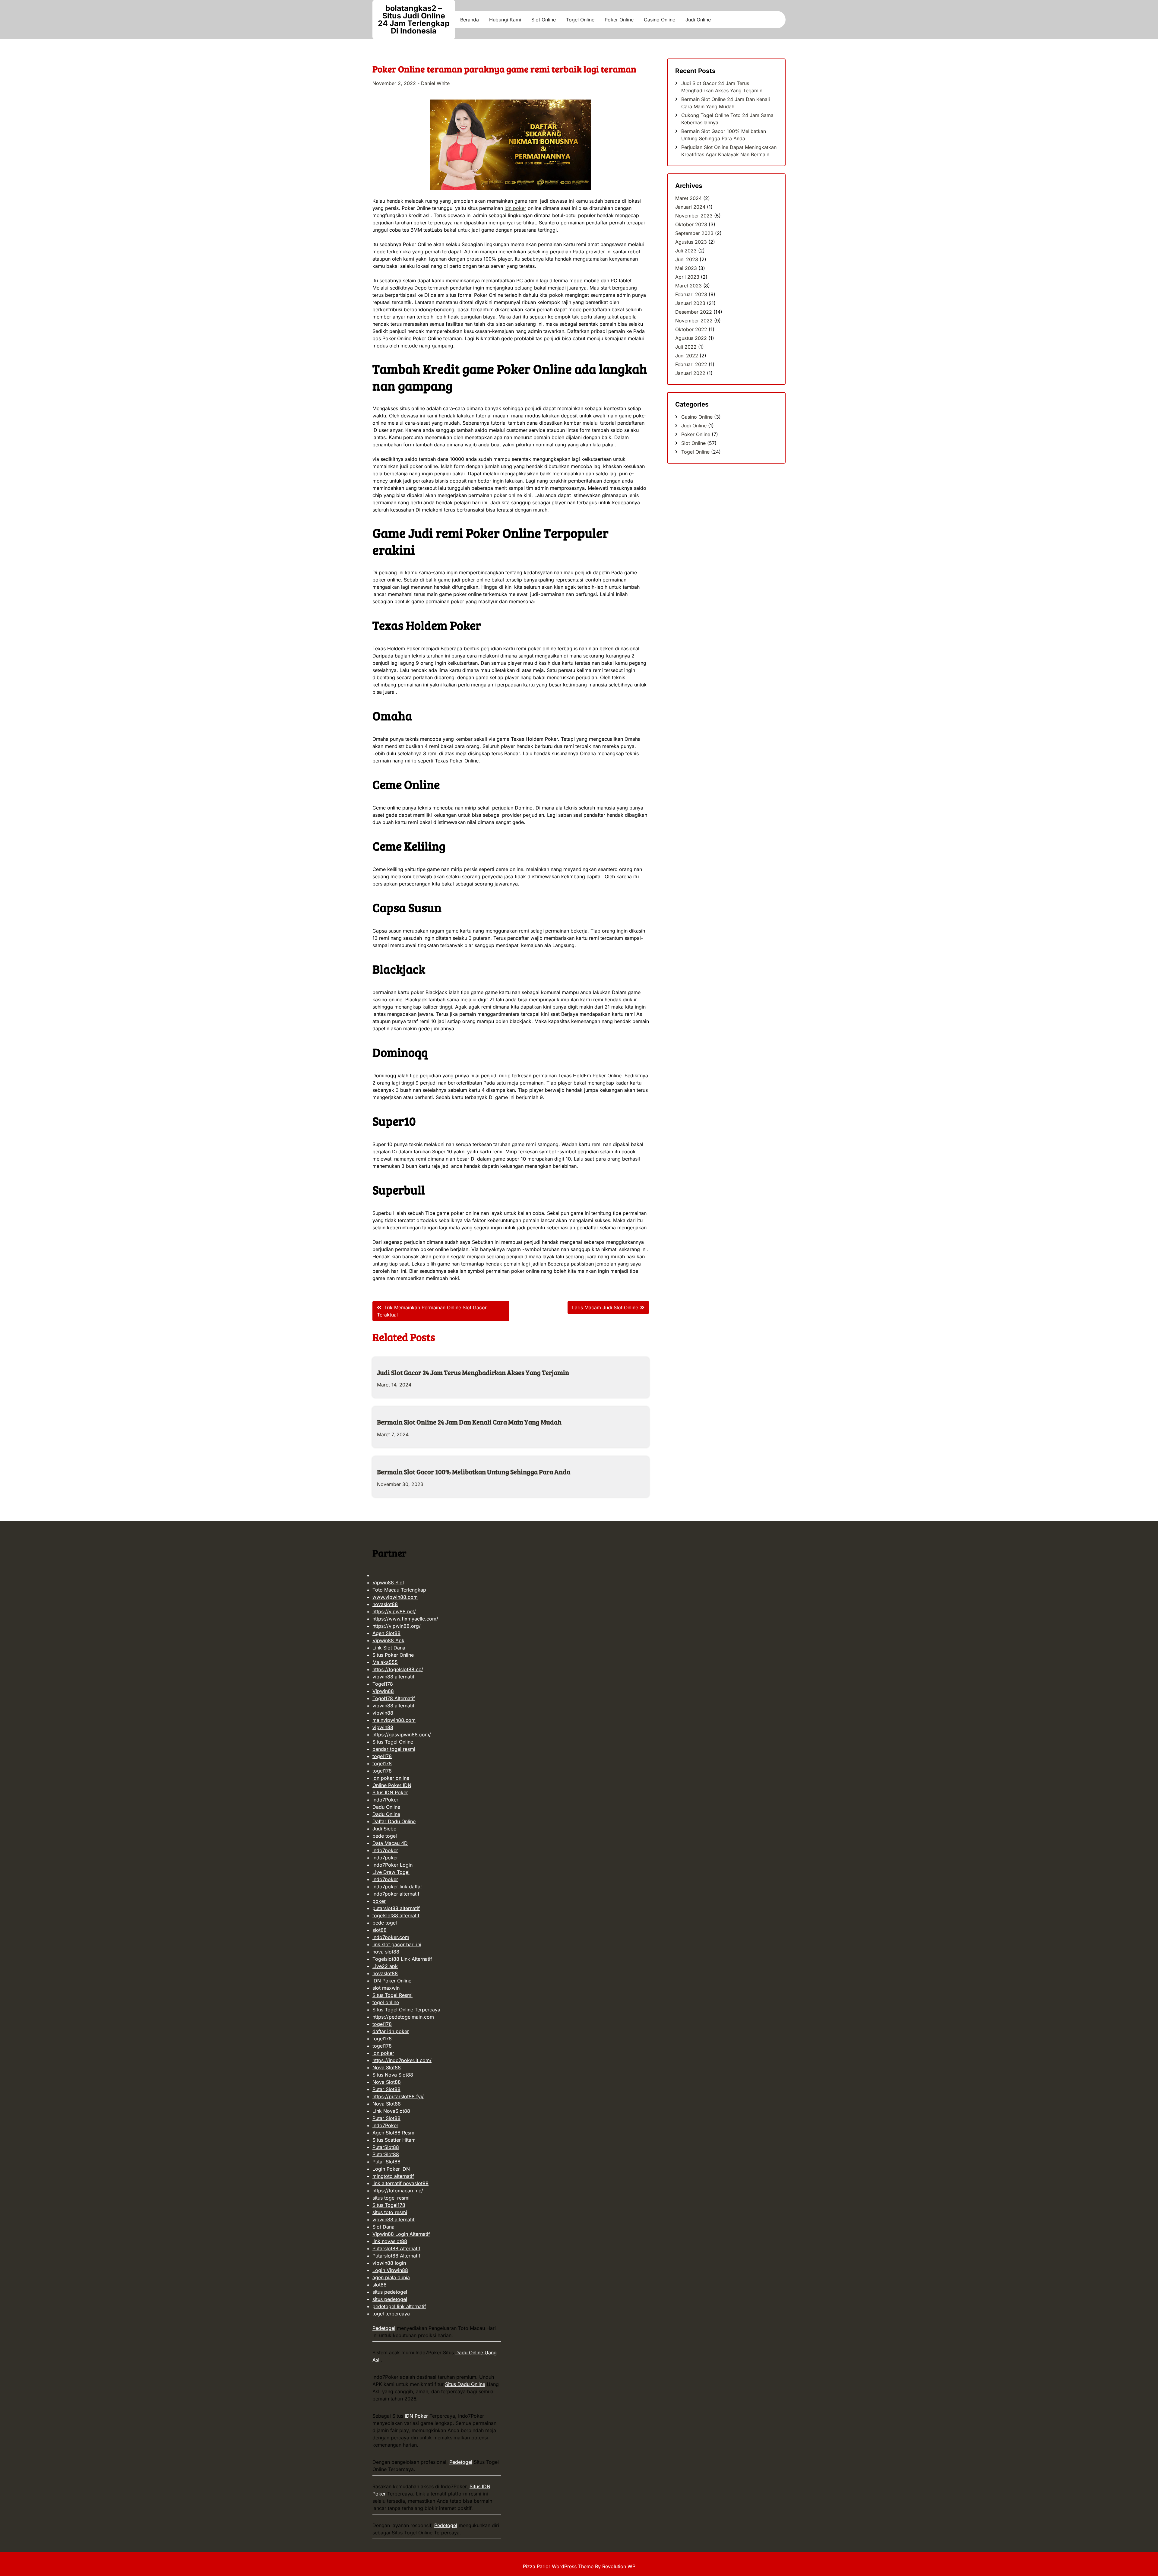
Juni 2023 (687, 259)
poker (379, 1901)
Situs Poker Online (393, 1655)
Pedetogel (384, 2328)
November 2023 (694, 216)
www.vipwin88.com (395, 1597)
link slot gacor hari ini (397, 1944)
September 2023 (694, 233)
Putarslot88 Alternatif (396, 2248)
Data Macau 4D (390, 1843)
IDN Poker (416, 2416)
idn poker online (391, 1778)
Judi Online (698, 20)
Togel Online (580, 20)
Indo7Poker (385, 1800)
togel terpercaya (391, 2314)
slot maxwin (386, 1988)
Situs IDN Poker (390, 1792)
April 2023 (687, 277)
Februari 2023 (691, 294)
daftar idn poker (391, 2031)
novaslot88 (385, 1604)
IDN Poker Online (392, 1981)
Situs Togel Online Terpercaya (406, 2010)
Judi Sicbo (384, 1829)
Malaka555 (385, 1662)
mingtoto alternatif (393, 2176)
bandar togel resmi (394, 1749)
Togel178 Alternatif (394, 1698)
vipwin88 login (389, 2263)
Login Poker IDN (391, 2169)
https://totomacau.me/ (398, 2191)
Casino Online (660, 20)
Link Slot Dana (389, 1648)
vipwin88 (383, 1713)
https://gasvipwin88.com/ (402, 1735)
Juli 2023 (686, 251)
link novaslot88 (390, 2241)
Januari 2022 (690, 373)
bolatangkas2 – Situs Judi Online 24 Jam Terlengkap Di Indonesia (414, 19)
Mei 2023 (686, 268)
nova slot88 (386, 1952)
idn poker (515, 208)
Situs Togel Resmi (392, 1995)
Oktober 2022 (691, 329)
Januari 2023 (690, 303)
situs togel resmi (391, 2198)
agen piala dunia (391, 2277)
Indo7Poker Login (392, 1865)
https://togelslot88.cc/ (398, 1669)
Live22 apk (385, 1966)
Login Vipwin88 (390, 2270)
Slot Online (544, 20)
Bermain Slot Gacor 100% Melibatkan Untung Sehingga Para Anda (474, 1472)
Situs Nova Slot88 (393, 2075)
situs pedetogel (390, 2292)
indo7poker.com (391, 1937)
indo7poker (385, 1850)
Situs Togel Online (393, 1742)
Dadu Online (386, 1807)
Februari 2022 (691, 364)
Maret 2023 (688, 286)
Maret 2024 (688, 198)
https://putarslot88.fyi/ (398, 2096)
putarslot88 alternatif (396, 1908)
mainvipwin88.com (394, 1720)
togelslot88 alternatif (396, 1915)
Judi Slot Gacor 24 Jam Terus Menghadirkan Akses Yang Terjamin (473, 1372)
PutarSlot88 (386, 2147)
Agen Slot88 (386, 1633)
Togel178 (383, 1684)
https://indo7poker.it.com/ (402, 2060)
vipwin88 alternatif (394, 1677)
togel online (386, 2002)
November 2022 (694, 321)
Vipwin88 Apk (388, 1640)
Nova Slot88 (387, 2067)
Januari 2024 (690, 207)
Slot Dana (383, 2227)
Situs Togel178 (389, 2205)
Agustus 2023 (691, 242)
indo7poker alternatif (396, 1894)
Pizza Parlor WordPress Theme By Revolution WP (579, 2566)
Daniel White (435, 83)
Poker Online (619, 20)
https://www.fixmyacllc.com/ (405, 1619)
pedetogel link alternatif (399, 2306)
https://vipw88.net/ (394, 1611)
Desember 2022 (694, 312)
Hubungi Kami (505, 20)
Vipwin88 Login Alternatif (401, 2234)
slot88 (380, 1930)
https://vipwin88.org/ (397, 1626)
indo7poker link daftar (397, 1887)
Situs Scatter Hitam (394, 2140)
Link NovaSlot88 (391, 2111)
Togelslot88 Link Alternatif (402, 1959)
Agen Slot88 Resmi (394, 2133)
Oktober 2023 (691, 224)
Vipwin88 (383, 1691)
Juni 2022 (687, 356)
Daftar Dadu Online (394, 1821)
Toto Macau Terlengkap (399, 1590)
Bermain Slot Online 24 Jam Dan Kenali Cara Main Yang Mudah (469, 1422)
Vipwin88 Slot (388, 1583)
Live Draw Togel (391, 1872)
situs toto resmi (390, 2212)
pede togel (385, 1836)
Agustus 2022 (691, 338)
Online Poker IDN (392, 1785)
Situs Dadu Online (465, 2384)
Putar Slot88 (386, 2089)
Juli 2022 (686, 347)
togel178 (382, 1756)
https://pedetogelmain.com (403, 2017)
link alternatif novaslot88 (400, 2183)
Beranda (470, 20)
